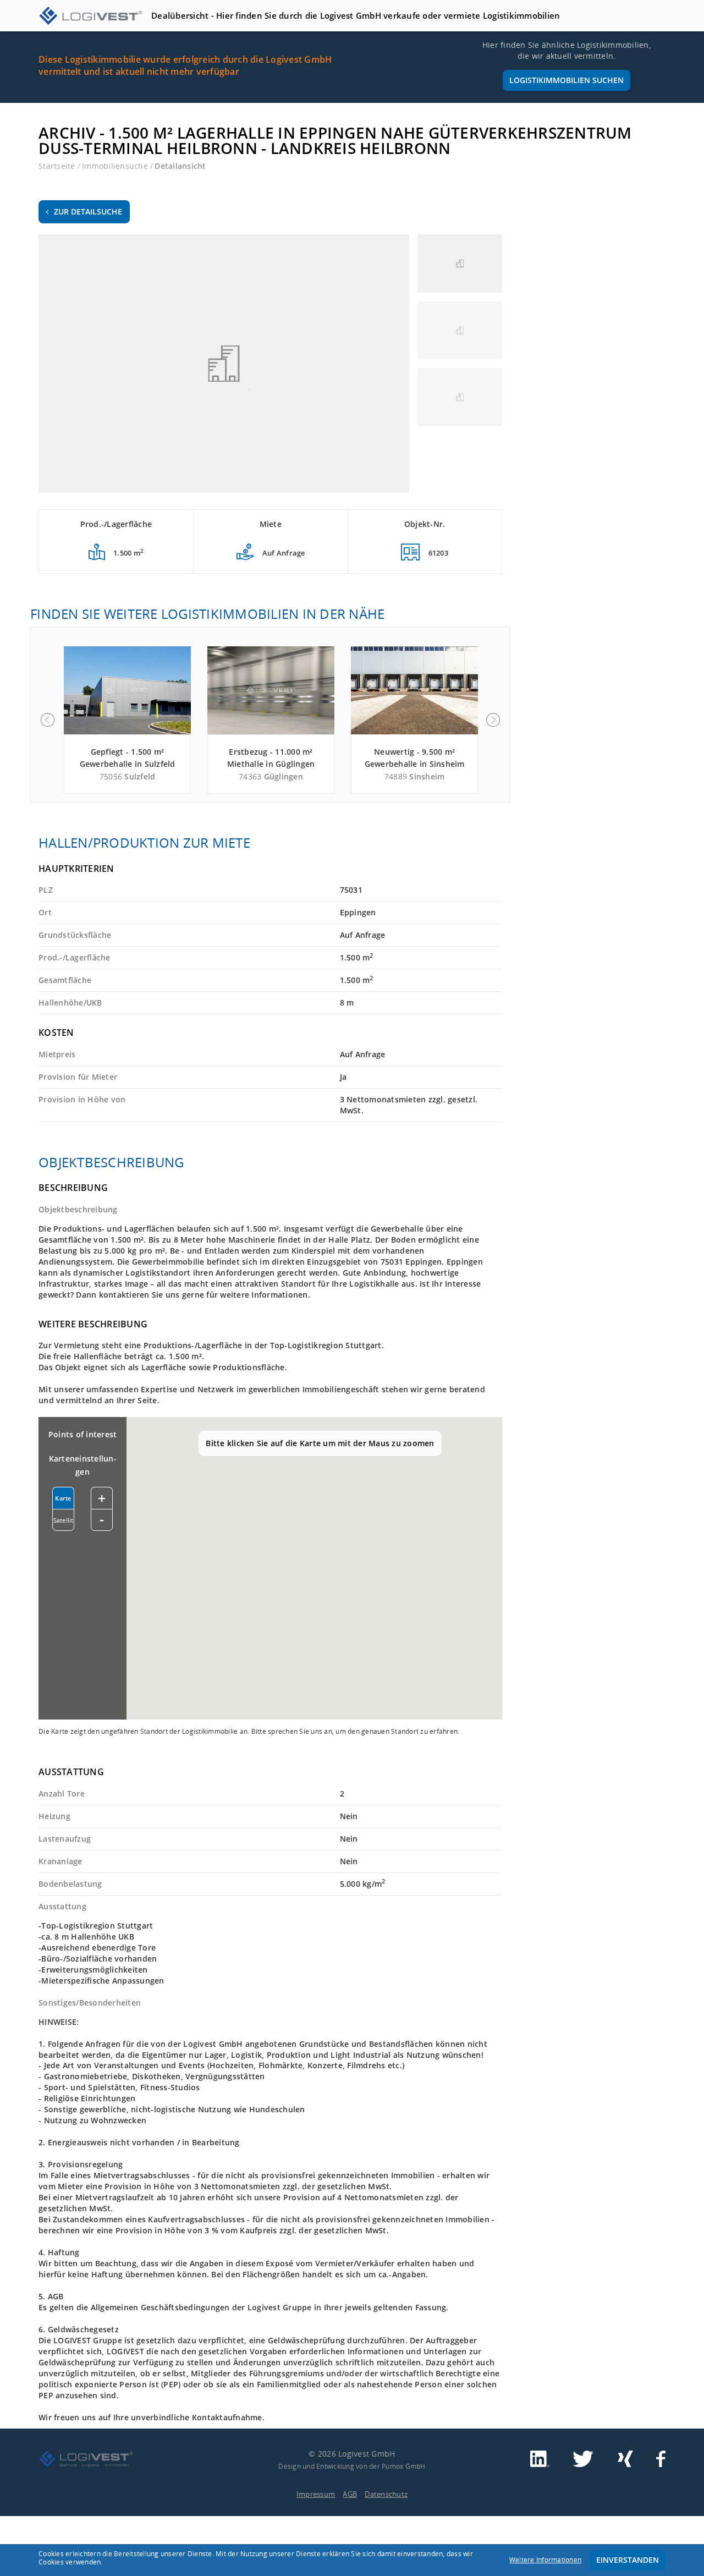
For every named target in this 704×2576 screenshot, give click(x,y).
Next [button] (493, 720)
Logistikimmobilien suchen (566, 80)
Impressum (316, 2494)
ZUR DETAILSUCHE (88, 212)
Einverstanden (628, 2560)
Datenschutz (386, 2494)
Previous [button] (47, 720)
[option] (127, 720)
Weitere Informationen (545, 2560)
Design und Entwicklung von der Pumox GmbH (352, 2466)
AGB (350, 2494)
